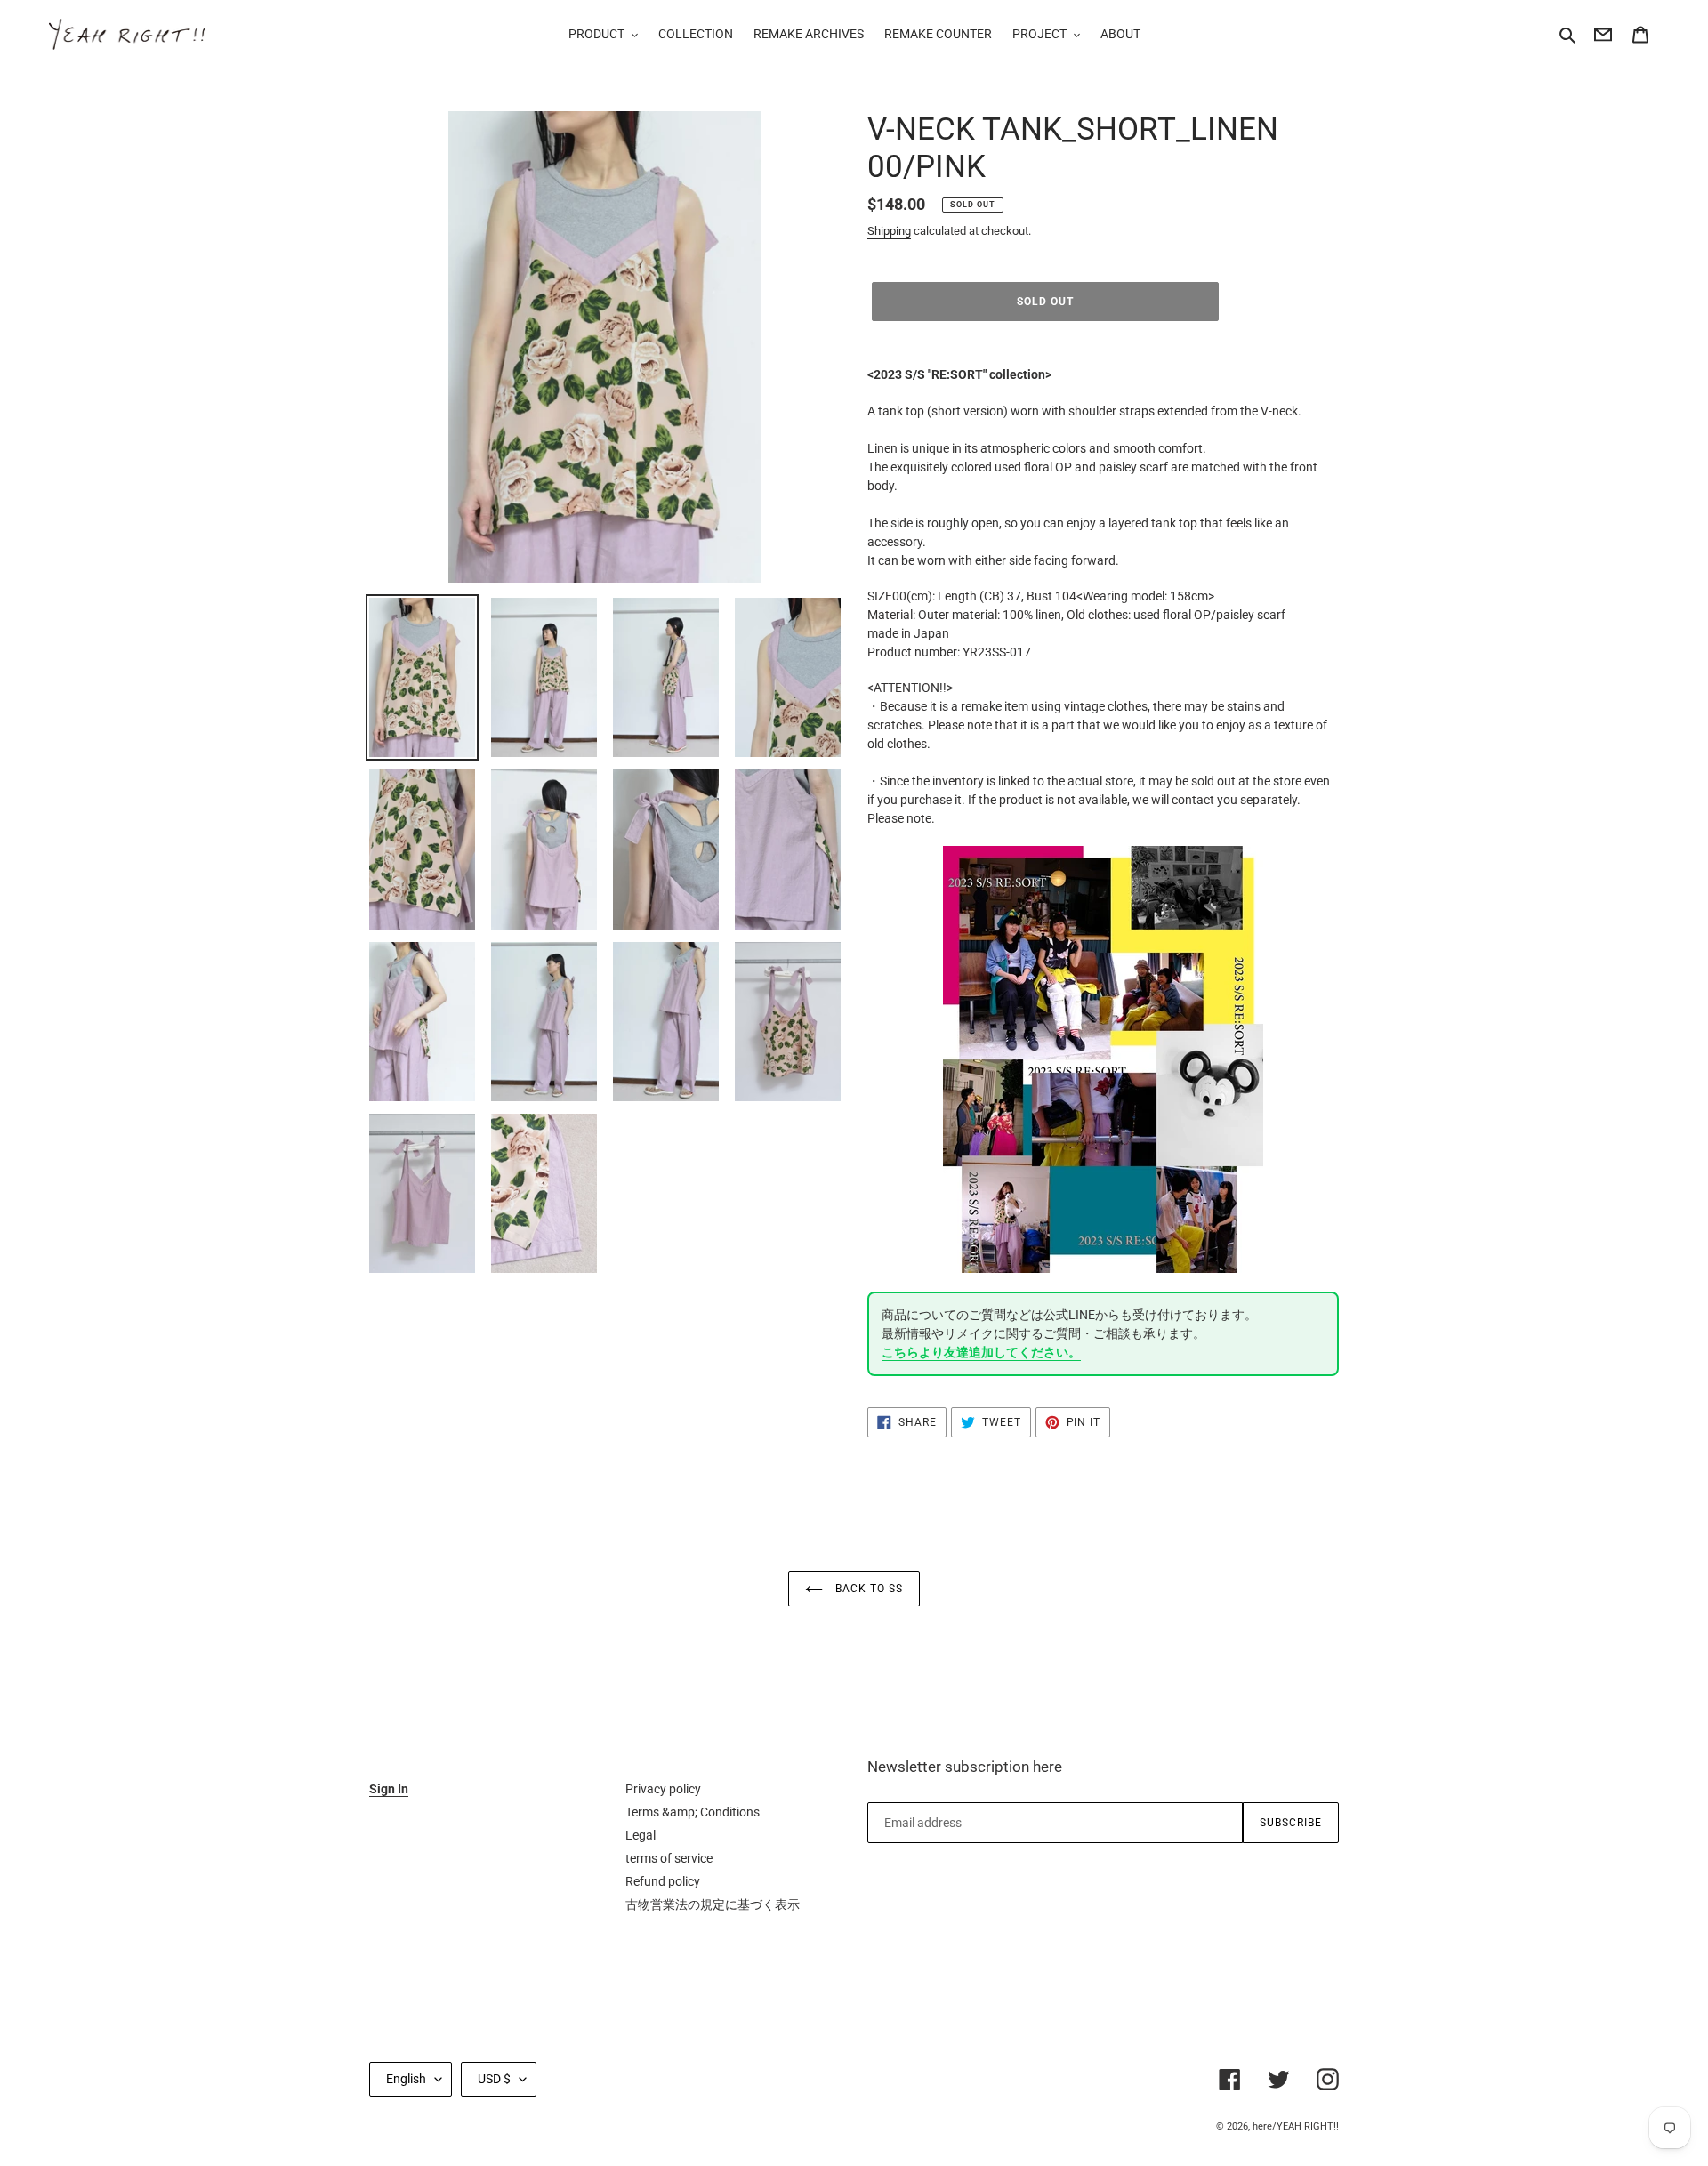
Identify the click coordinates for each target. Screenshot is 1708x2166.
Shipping (889, 231)
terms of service (669, 1858)
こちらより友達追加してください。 (981, 1352)
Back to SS (867, 1589)
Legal (640, 1835)
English (406, 2079)
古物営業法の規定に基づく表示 (713, 1904)
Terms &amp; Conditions (693, 1812)
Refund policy (663, 1881)
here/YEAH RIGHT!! (1296, 2126)
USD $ (494, 2079)
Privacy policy (663, 1789)
